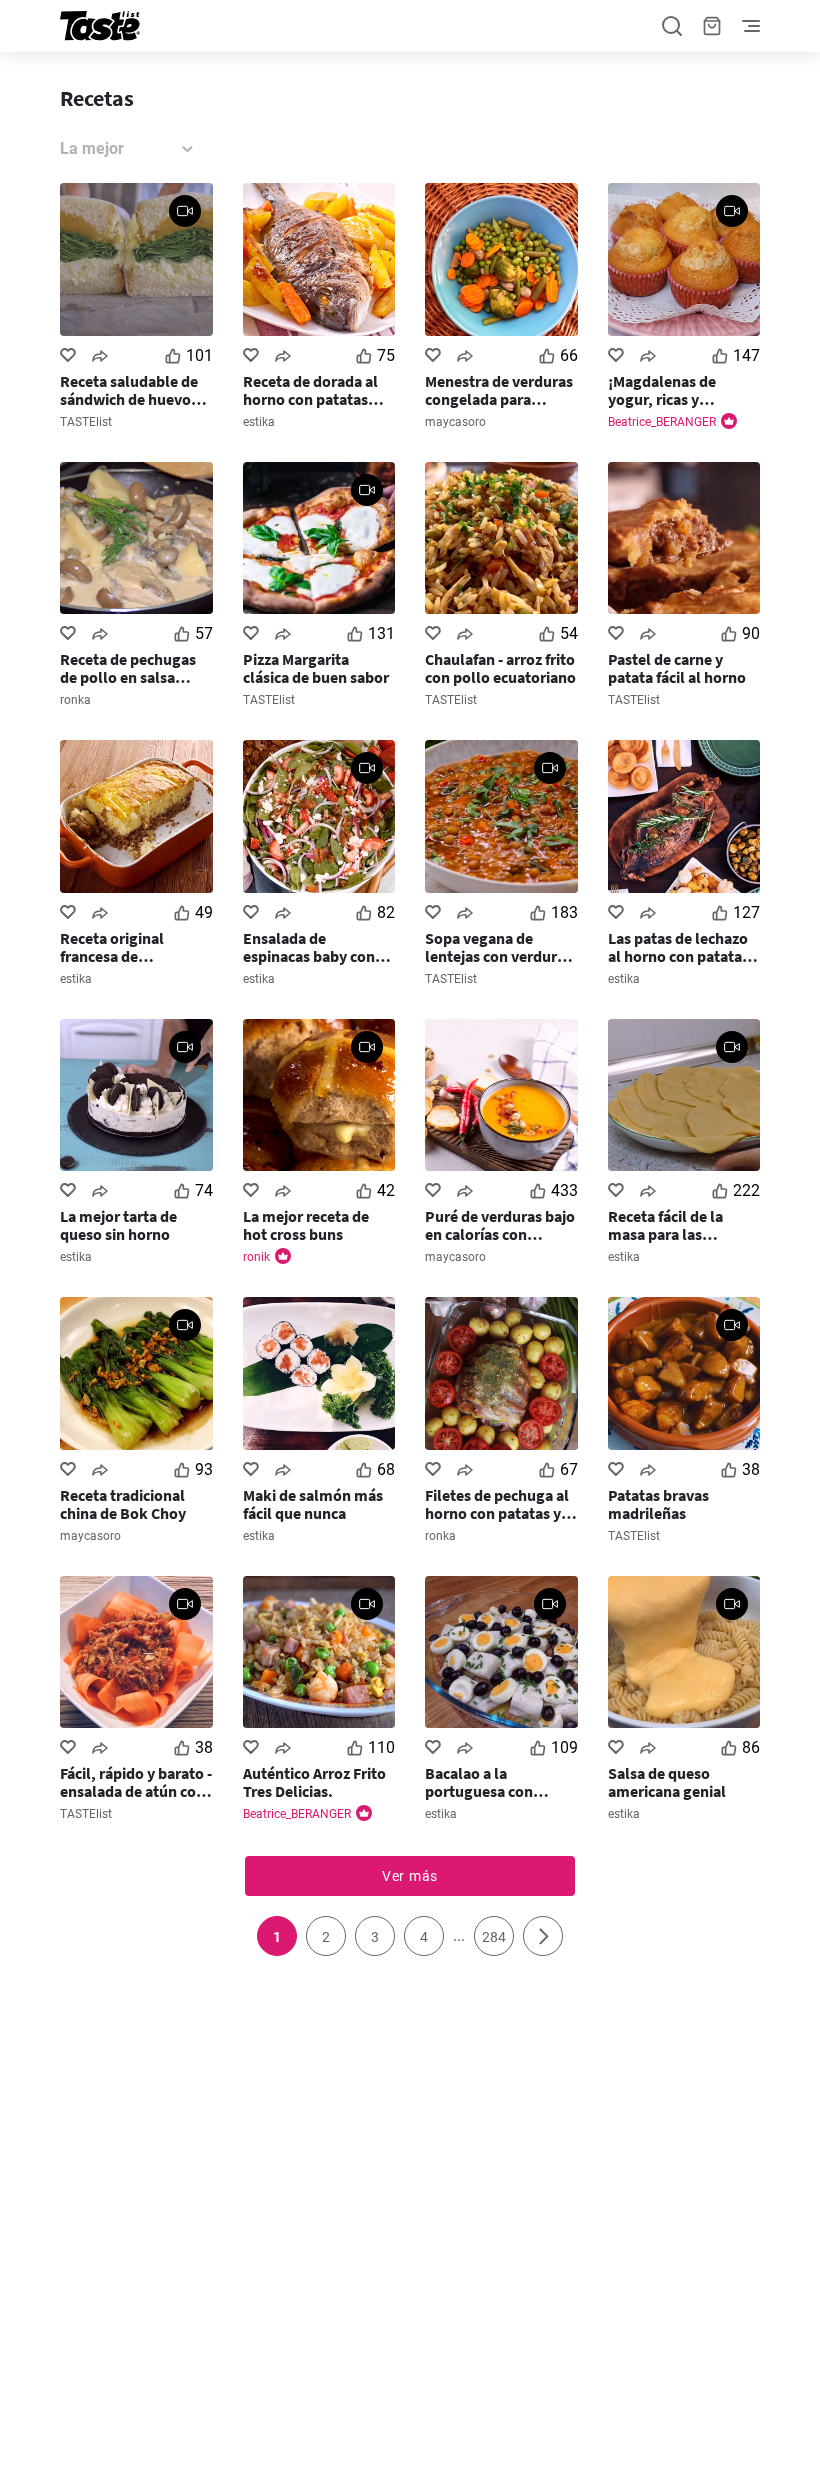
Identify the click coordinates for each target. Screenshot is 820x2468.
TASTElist (86, 422)
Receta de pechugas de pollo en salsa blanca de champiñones (128, 668)
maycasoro (455, 422)
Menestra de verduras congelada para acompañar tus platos (500, 390)
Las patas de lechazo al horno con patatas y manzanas (684, 947)
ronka (75, 700)
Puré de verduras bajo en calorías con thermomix (500, 1225)
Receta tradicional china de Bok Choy (123, 1504)
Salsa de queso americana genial (667, 1782)
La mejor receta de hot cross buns (306, 1225)
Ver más (410, 1876)
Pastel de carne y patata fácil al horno (677, 668)
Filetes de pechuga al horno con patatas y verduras (497, 1504)
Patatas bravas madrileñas (658, 1504)
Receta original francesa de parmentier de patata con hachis (133, 947)
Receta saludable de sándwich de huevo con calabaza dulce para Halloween (129, 390)
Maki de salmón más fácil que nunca (313, 1504)
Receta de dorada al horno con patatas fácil (310, 390)
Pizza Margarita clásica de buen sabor (316, 668)
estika (259, 422)
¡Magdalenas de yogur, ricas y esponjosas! (662, 390)
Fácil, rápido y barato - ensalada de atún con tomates (136, 1782)
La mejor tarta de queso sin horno (118, 1225)
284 (494, 1937)
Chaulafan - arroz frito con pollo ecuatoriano (500, 668)
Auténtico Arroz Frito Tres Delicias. (314, 1782)
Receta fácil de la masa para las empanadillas (665, 1225)
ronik (256, 1257)
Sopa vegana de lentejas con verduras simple (498, 947)
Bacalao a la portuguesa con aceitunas (479, 1782)
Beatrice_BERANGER (662, 422)
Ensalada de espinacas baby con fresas (309, 947)
